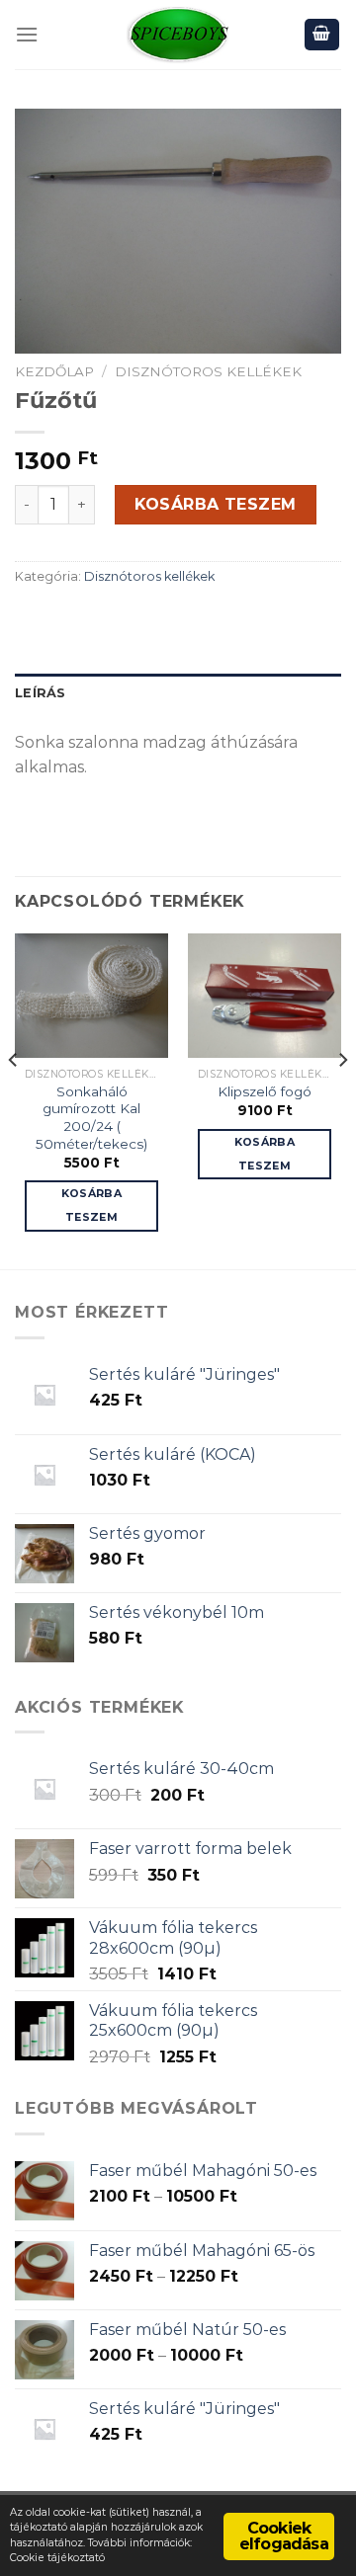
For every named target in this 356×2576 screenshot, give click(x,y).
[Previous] (14, 1099)
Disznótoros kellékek (208, 371)
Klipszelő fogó (265, 1091)
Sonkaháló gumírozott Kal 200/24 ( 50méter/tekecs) (91, 1118)
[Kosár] (322, 35)
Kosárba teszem (216, 504)
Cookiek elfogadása (284, 2536)
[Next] (342, 1099)
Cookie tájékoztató (57, 2558)
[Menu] (27, 34)
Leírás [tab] (41, 693)
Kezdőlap (54, 371)
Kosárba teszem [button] (91, 1205)
